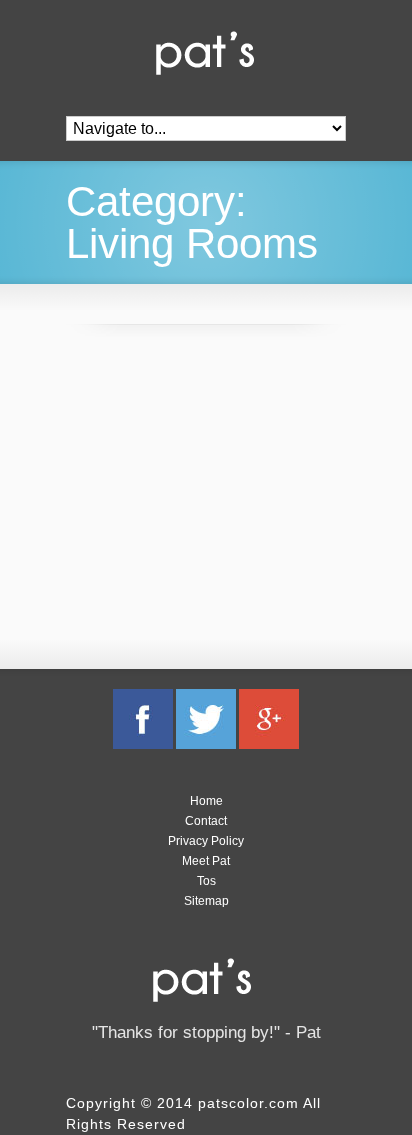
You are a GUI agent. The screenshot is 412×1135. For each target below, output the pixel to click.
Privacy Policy (206, 841)
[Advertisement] (216, 489)
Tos (206, 881)
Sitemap (206, 901)
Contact (206, 821)
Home (206, 801)
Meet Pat (206, 861)
